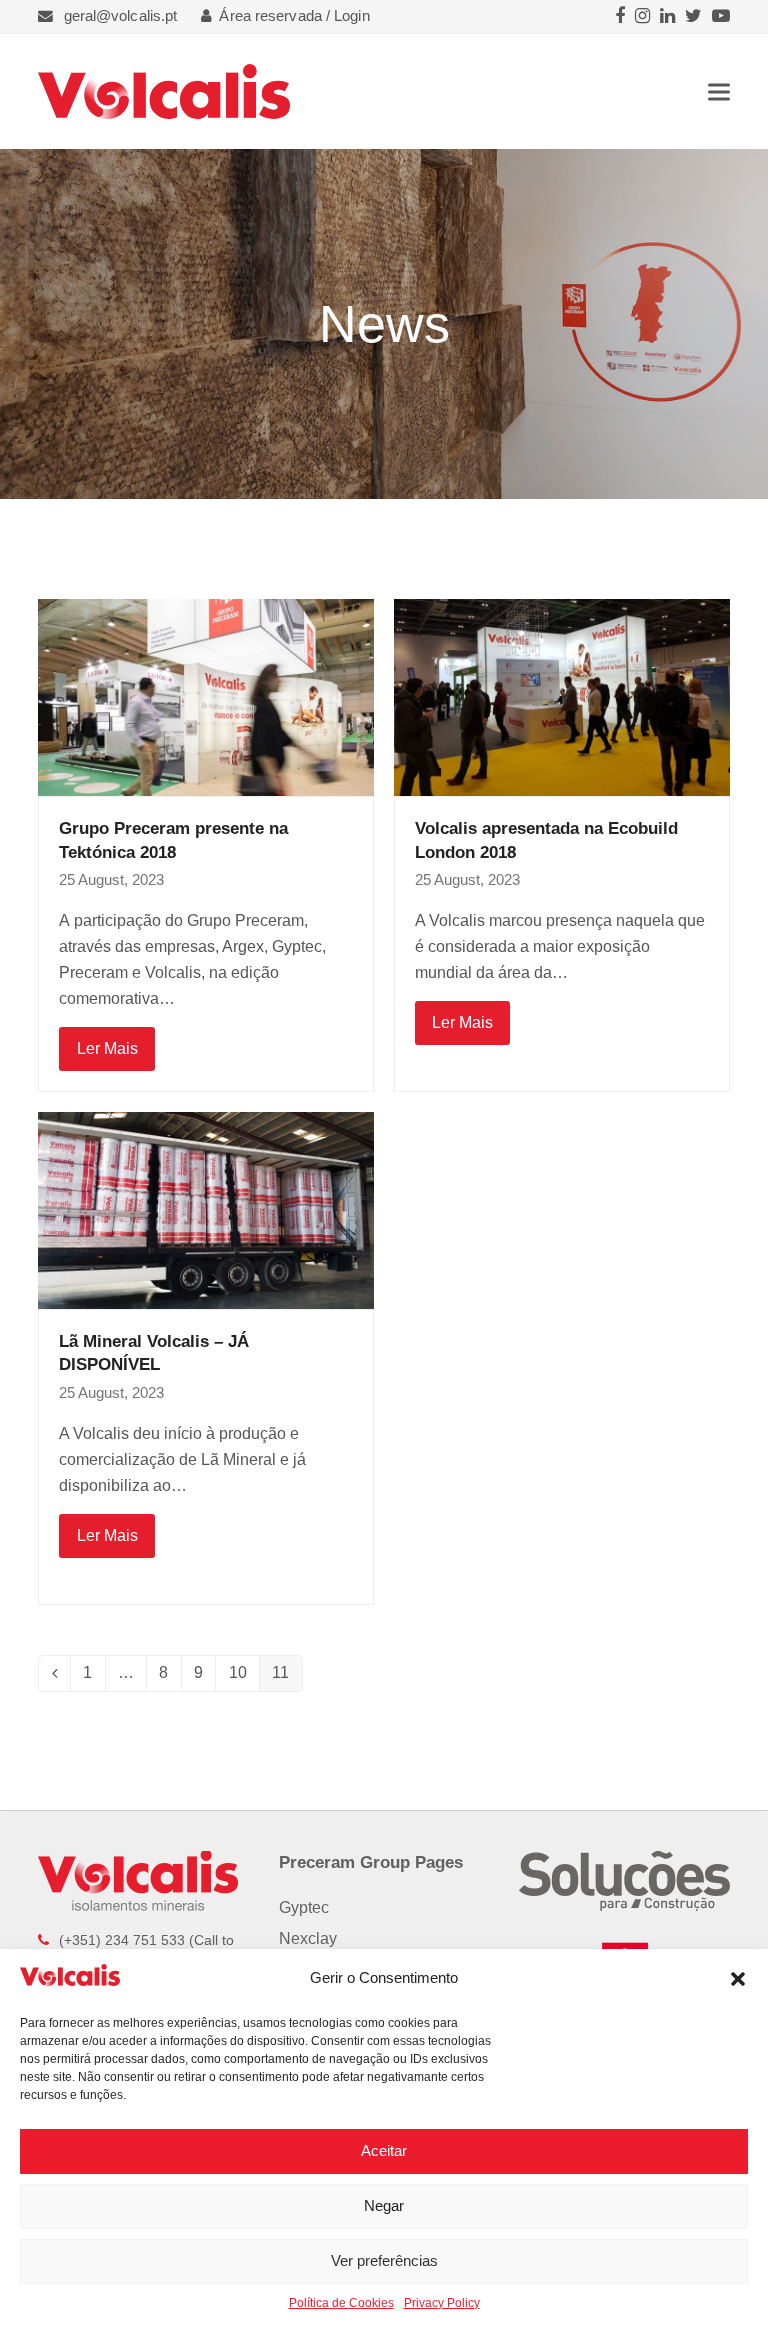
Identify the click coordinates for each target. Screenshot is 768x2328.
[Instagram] (642, 16)
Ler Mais (107, 1048)
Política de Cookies (341, 2303)
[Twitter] (693, 16)
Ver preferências (384, 2260)
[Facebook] (620, 16)
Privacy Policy (442, 2303)
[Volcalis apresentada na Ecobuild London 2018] (562, 696)
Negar (384, 2205)
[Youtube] (721, 16)
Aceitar (384, 2150)
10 (244, 1676)
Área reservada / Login (294, 16)
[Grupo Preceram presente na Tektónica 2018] (206, 696)
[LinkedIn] (667, 16)
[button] (738, 1979)
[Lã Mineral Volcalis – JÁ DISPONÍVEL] (206, 1209)
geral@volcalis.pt (121, 16)
